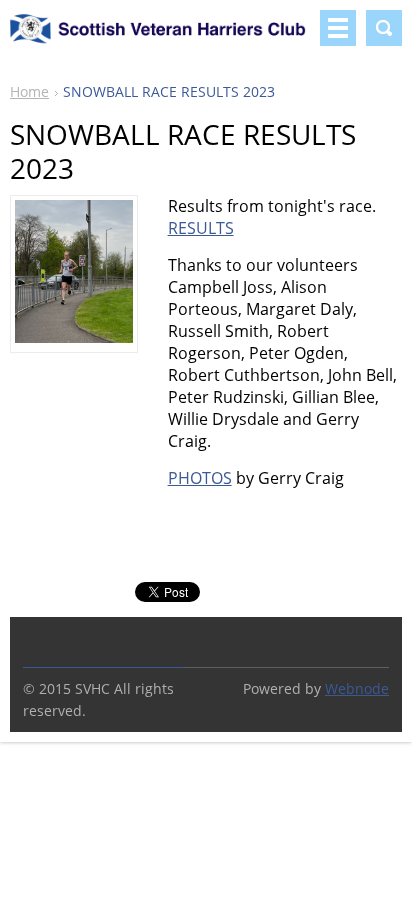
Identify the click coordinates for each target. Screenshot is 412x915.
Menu (338, 28)
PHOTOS (200, 478)
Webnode (357, 688)
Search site (384, 28)
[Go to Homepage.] (161, 37)
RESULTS (201, 228)
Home (29, 91)
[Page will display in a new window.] (74, 337)
